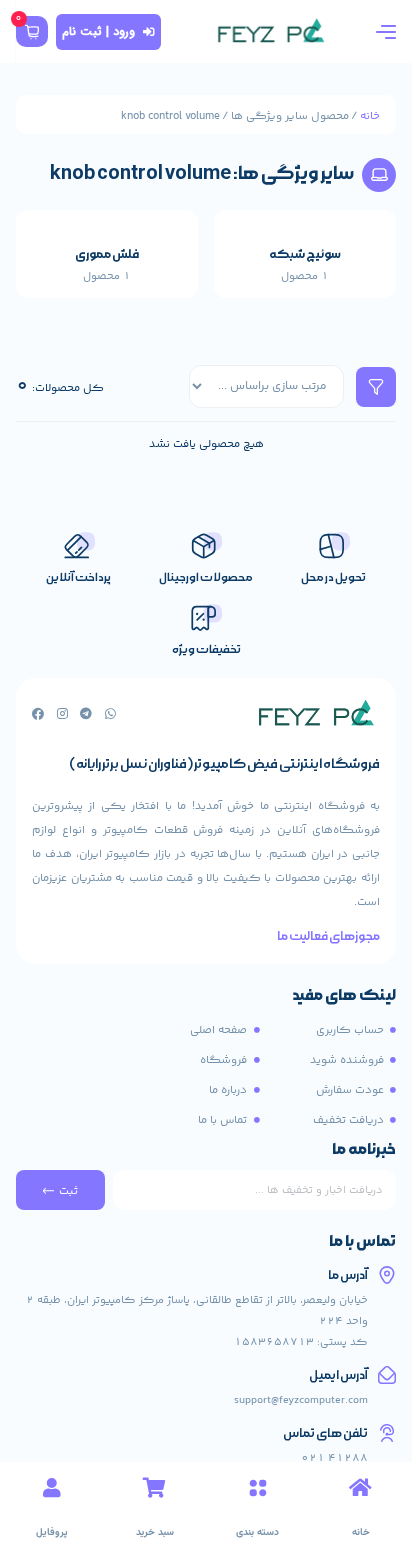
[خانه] (361, 1488)
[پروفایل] (52, 1488)
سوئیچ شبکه (305, 254)
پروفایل (52, 1532)
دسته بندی (257, 1532)
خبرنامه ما (364, 1151)
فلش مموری (107, 254)
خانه (370, 116)
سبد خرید (155, 1532)
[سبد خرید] (155, 1488)
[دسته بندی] (258, 1488)
